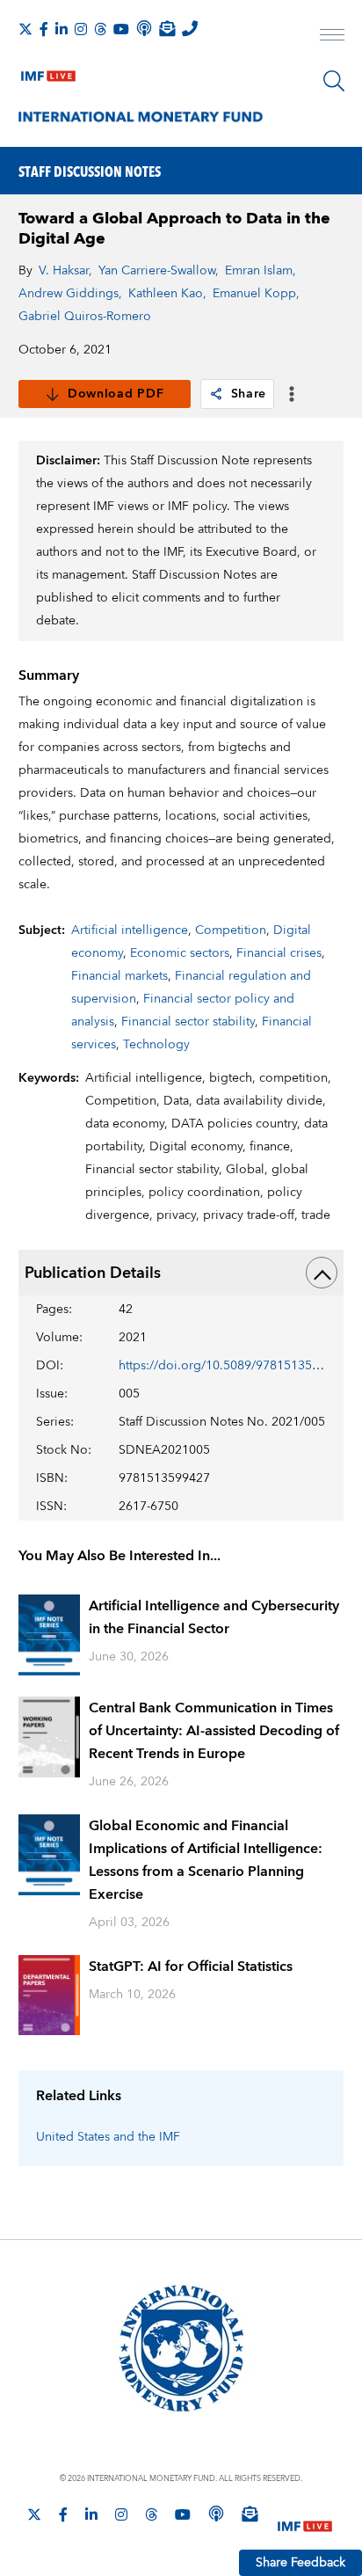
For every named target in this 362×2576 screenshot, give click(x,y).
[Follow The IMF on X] (25, 29)
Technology (156, 1045)
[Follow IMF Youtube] (121, 29)
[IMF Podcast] (144, 28)
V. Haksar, (65, 271)
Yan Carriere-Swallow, (159, 271)
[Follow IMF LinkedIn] (62, 29)
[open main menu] (332, 37)
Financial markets (119, 976)
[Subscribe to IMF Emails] (167, 28)
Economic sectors (180, 953)
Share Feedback (300, 2563)
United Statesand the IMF (108, 2137)
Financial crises (279, 953)
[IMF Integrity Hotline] (190, 28)
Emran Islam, (261, 271)
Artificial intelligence (130, 930)
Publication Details (93, 1273)
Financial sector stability (188, 1022)
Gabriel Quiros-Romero (85, 317)
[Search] (334, 81)
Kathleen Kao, (167, 294)
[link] (216, 394)
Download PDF (116, 394)
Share (249, 394)
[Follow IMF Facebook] (44, 29)
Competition (231, 930)
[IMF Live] (48, 72)
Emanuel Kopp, (256, 294)
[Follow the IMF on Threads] (100, 29)
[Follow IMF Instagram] (81, 29)
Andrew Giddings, (70, 294)
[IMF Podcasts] (216, 2514)
